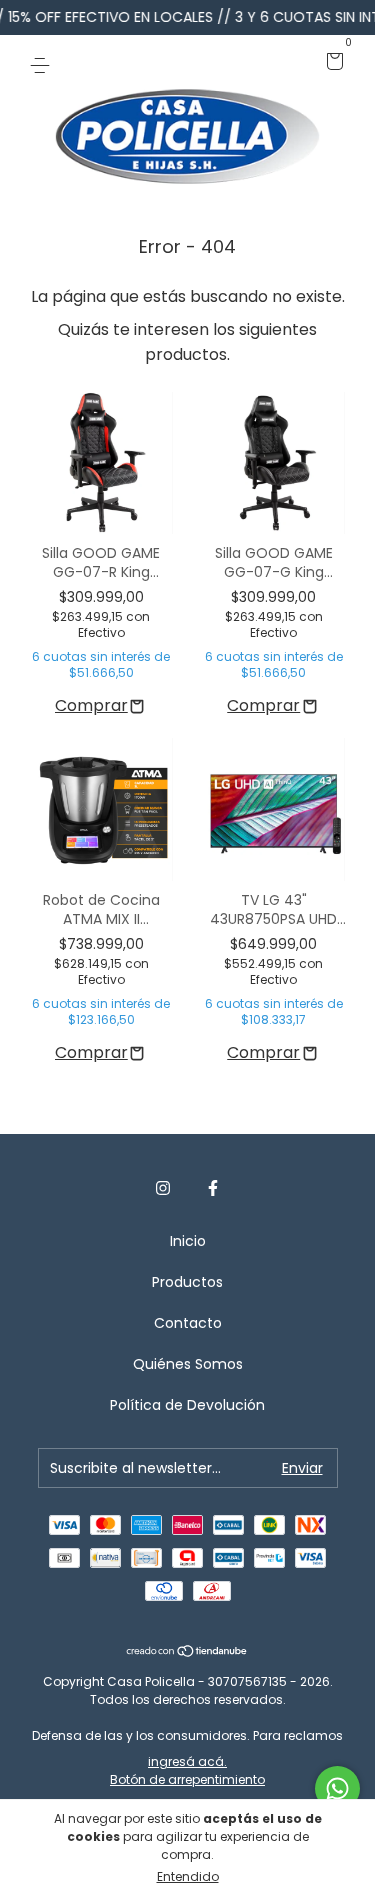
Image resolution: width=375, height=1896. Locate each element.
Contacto (188, 1323)
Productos (187, 1282)
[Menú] (43, 63)
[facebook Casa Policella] (213, 1188)
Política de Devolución (187, 1405)
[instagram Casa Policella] (163, 1188)
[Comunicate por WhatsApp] (337, 1788)
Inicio (188, 1241)
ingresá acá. (187, 1761)
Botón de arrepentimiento (187, 1779)
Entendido (188, 1876)
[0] (331, 63)
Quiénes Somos (188, 1364)
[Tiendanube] (187, 1652)
